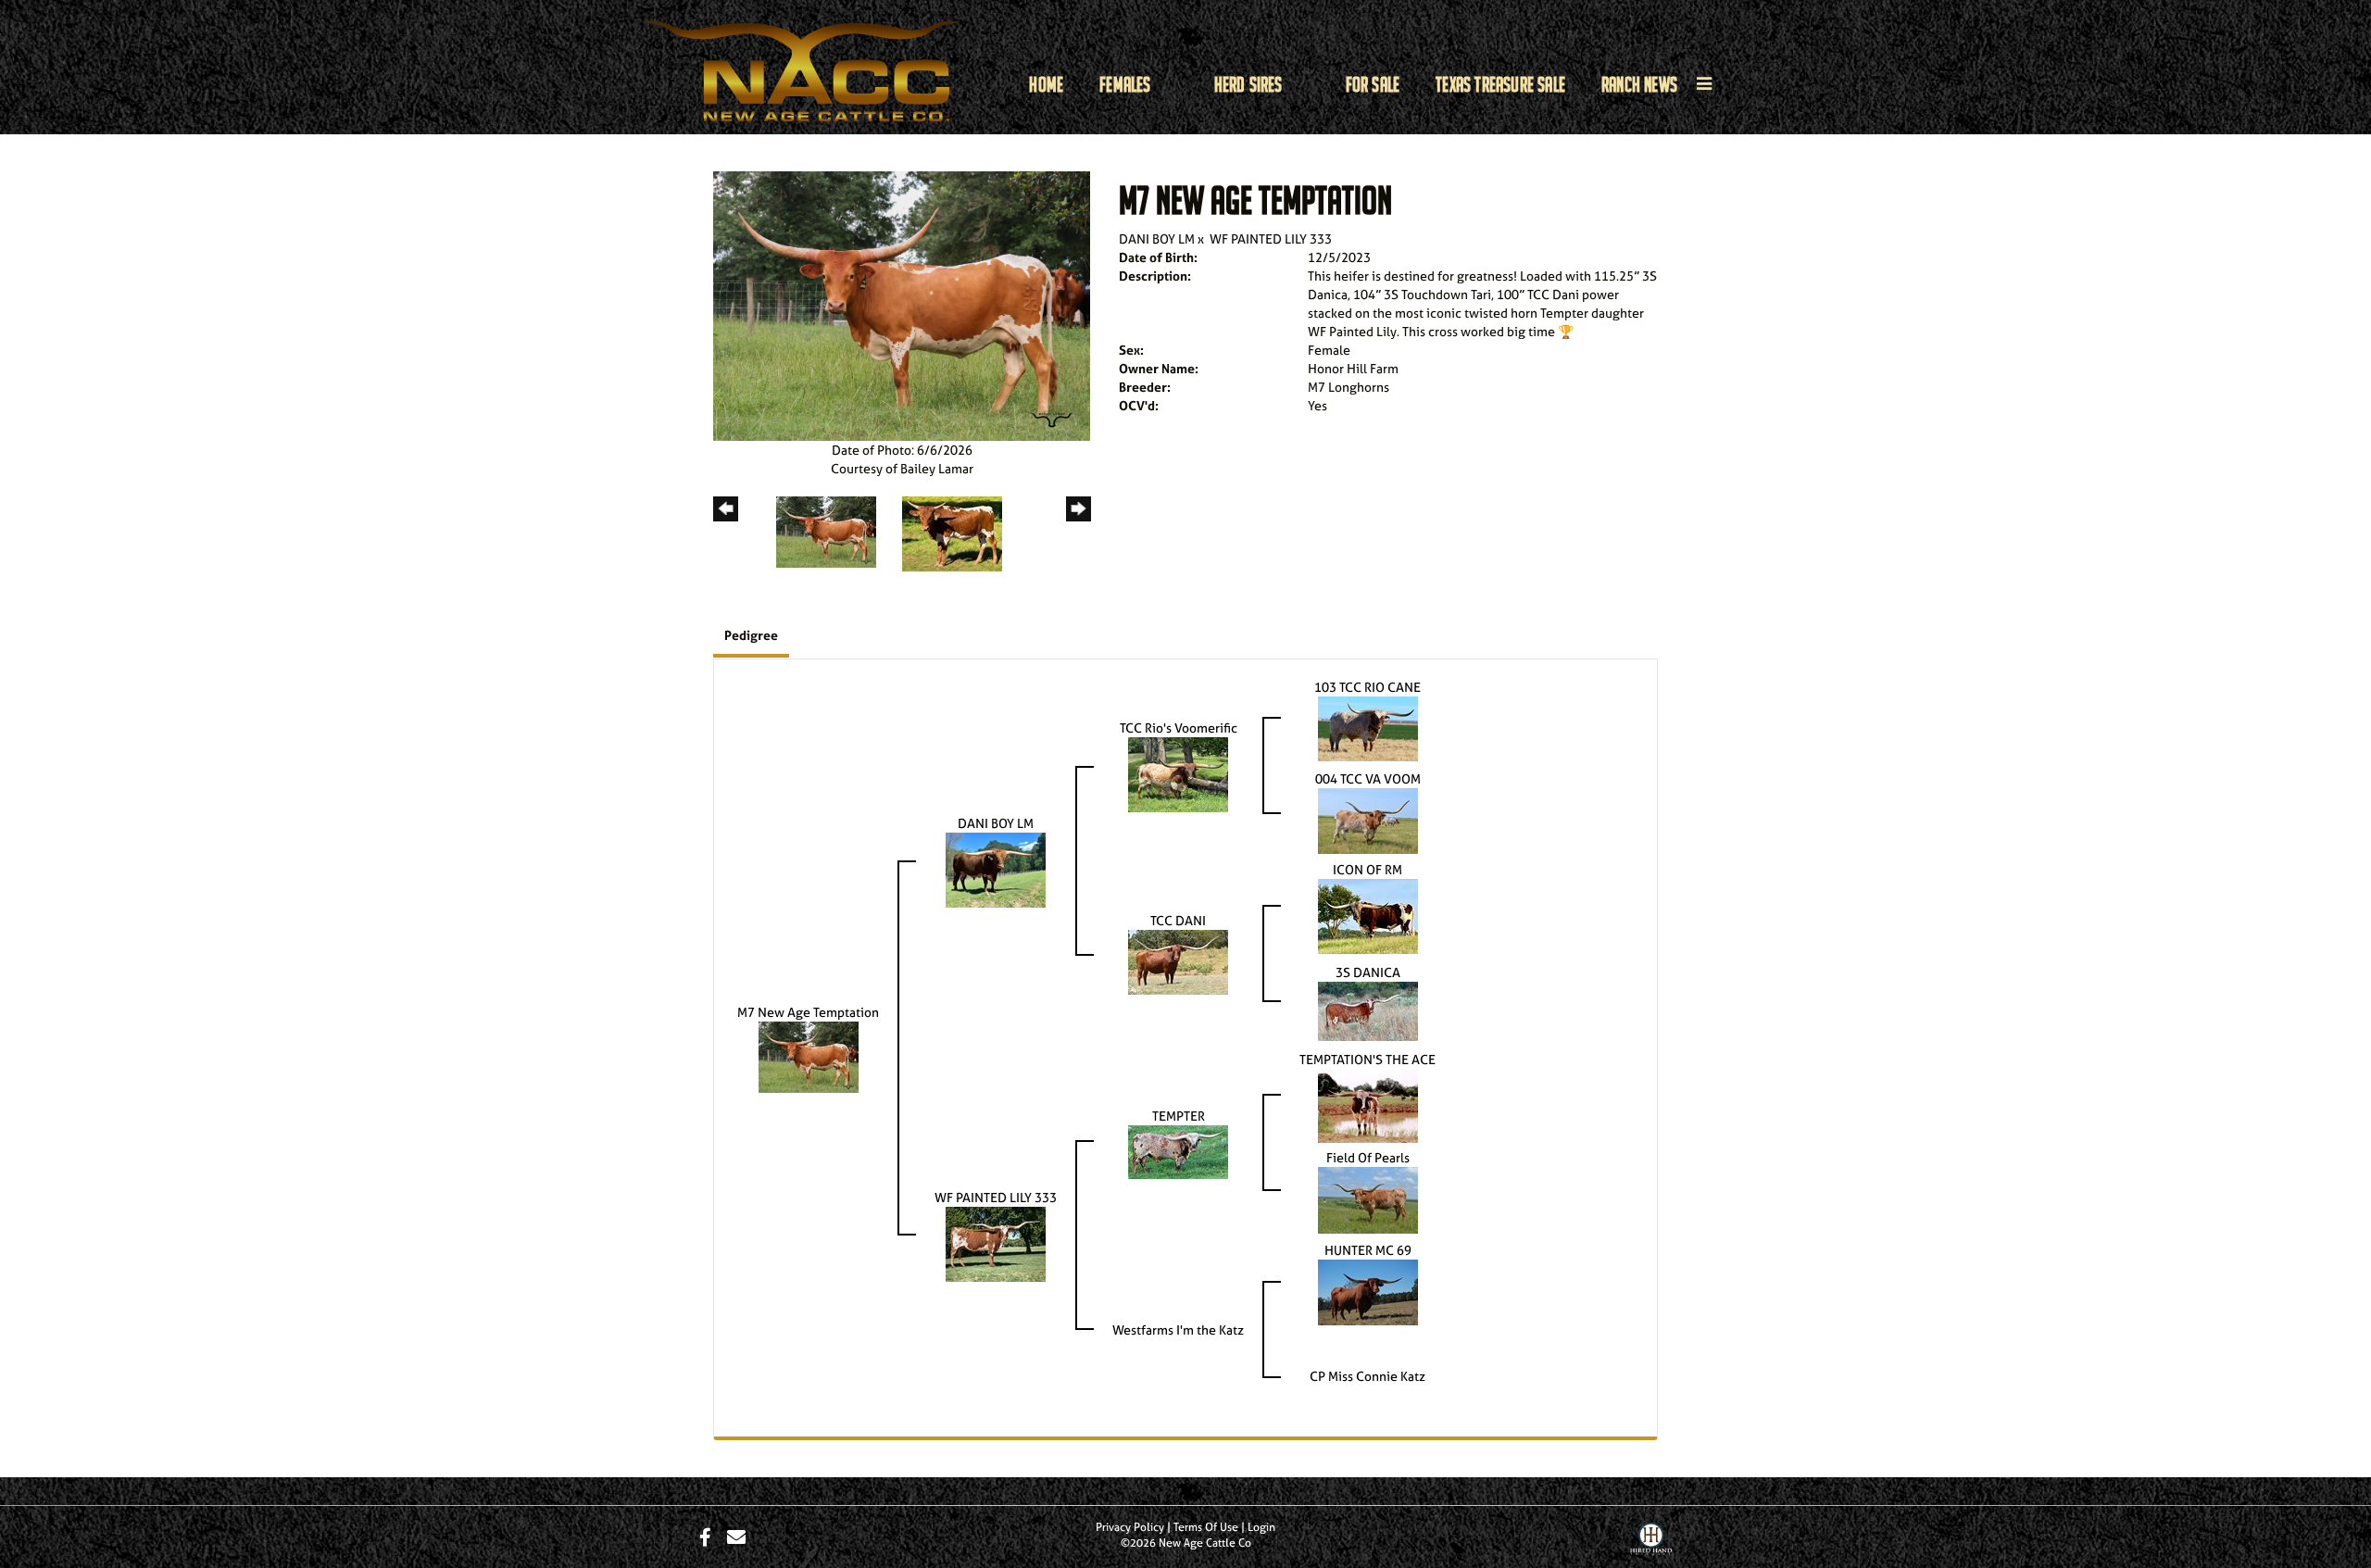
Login (1261, 1527)
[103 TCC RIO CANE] (1368, 727)
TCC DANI (1178, 920)
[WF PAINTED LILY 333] (996, 1242)
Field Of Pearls (1368, 1157)
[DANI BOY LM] (996, 868)
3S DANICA (1368, 972)
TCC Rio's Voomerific (1179, 728)
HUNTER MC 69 (1368, 1250)
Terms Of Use (1206, 1527)
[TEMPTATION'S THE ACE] (1368, 1104)
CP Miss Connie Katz (1367, 1376)
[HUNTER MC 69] (1368, 1291)
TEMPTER (1179, 1116)
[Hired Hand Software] (1651, 1543)
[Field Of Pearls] (1368, 1198)
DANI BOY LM (1157, 238)
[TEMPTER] (1178, 1150)
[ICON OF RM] (1368, 915)
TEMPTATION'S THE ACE (1367, 1059)
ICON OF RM (1367, 869)
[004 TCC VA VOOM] (1368, 819)
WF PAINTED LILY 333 (1271, 238)
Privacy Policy (1130, 1527)
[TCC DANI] (1178, 961)
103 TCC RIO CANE (1367, 687)
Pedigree (751, 635)
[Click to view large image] (902, 304)
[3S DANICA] (1368, 1009)
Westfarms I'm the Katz (1178, 1330)
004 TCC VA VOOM (1368, 778)
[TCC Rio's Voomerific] (1178, 773)
